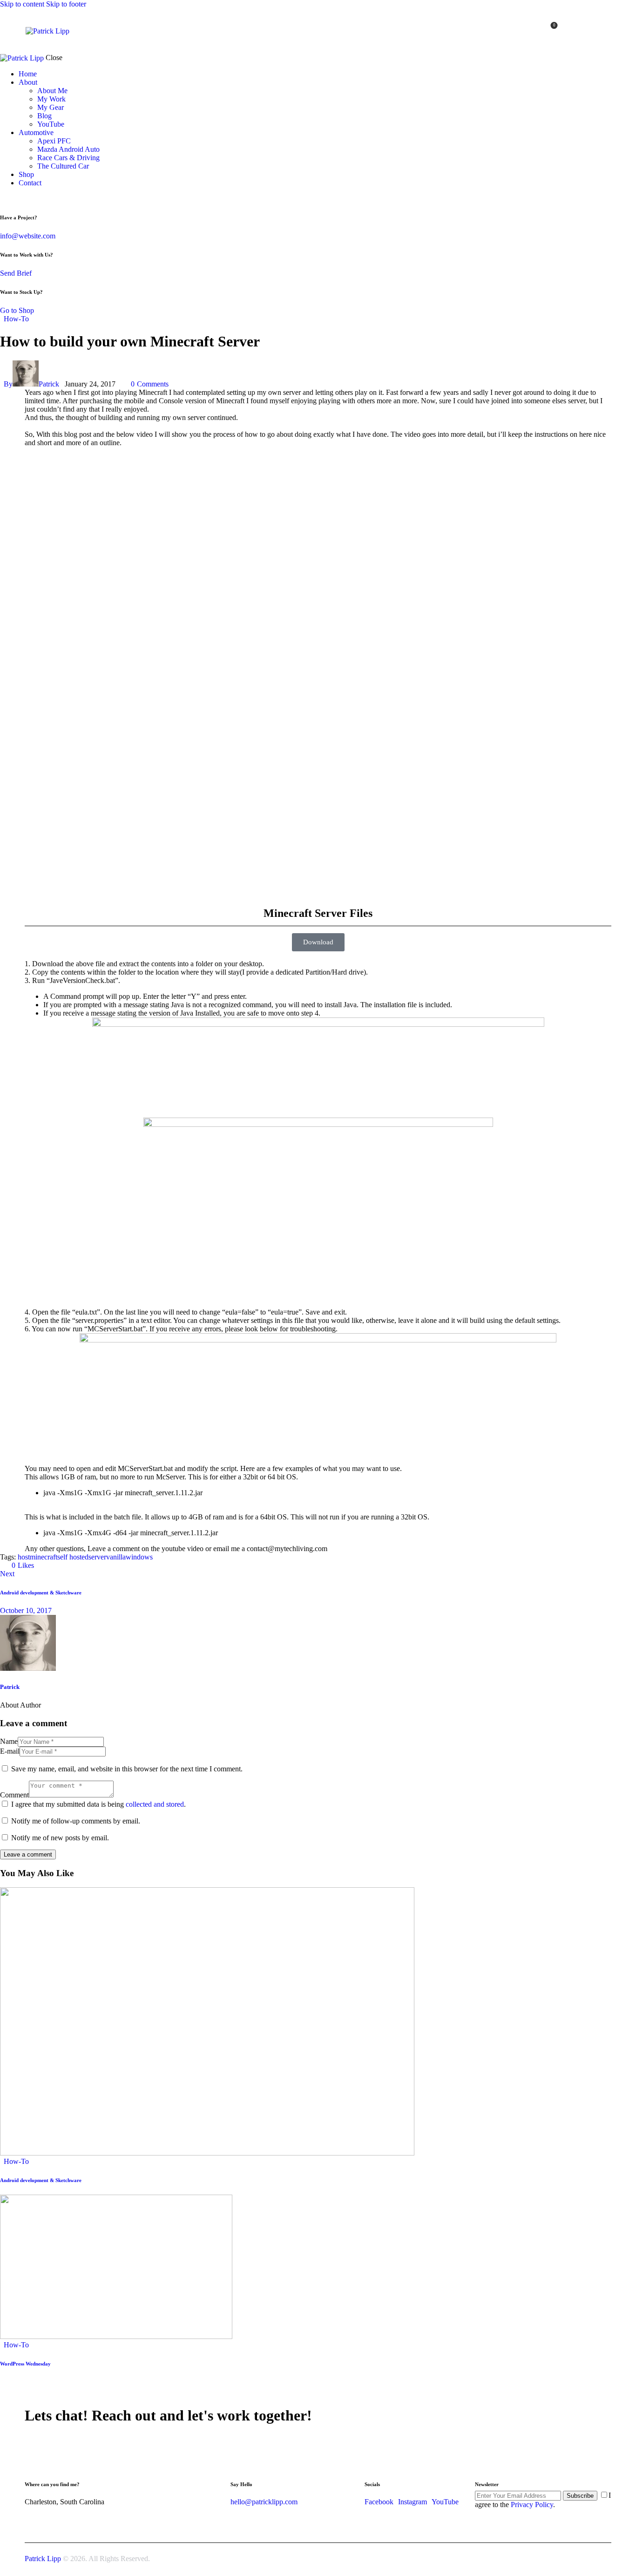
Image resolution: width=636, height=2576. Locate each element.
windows (139, 1557)
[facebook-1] (606, 31)
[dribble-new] (21, 199)
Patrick (10, 1687)
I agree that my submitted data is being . (98, 1804)
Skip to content (22, 4)
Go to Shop (17, 310)
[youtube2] (580, 31)
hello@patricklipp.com (264, 2502)
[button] (19, 1565)
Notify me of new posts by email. (60, 1838)
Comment (14, 1795)
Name (9, 1741)
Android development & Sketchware (41, 2180)
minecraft (44, 1557)
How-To (16, 319)
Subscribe (580, 2496)
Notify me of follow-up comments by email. (76, 1821)
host (24, 1557)
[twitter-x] (13, 199)
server (97, 1557)
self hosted (73, 1557)
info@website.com (28, 236)
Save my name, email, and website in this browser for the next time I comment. (127, 1769)
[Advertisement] (304, 842)
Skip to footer (66, 4)
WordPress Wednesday (25, 2364)
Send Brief (16, 273)
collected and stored (155, 1804)
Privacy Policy (532, 2505)
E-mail (10, 1751)
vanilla (116, 1557)
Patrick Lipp (43, 2559)
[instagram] (592, 31)
